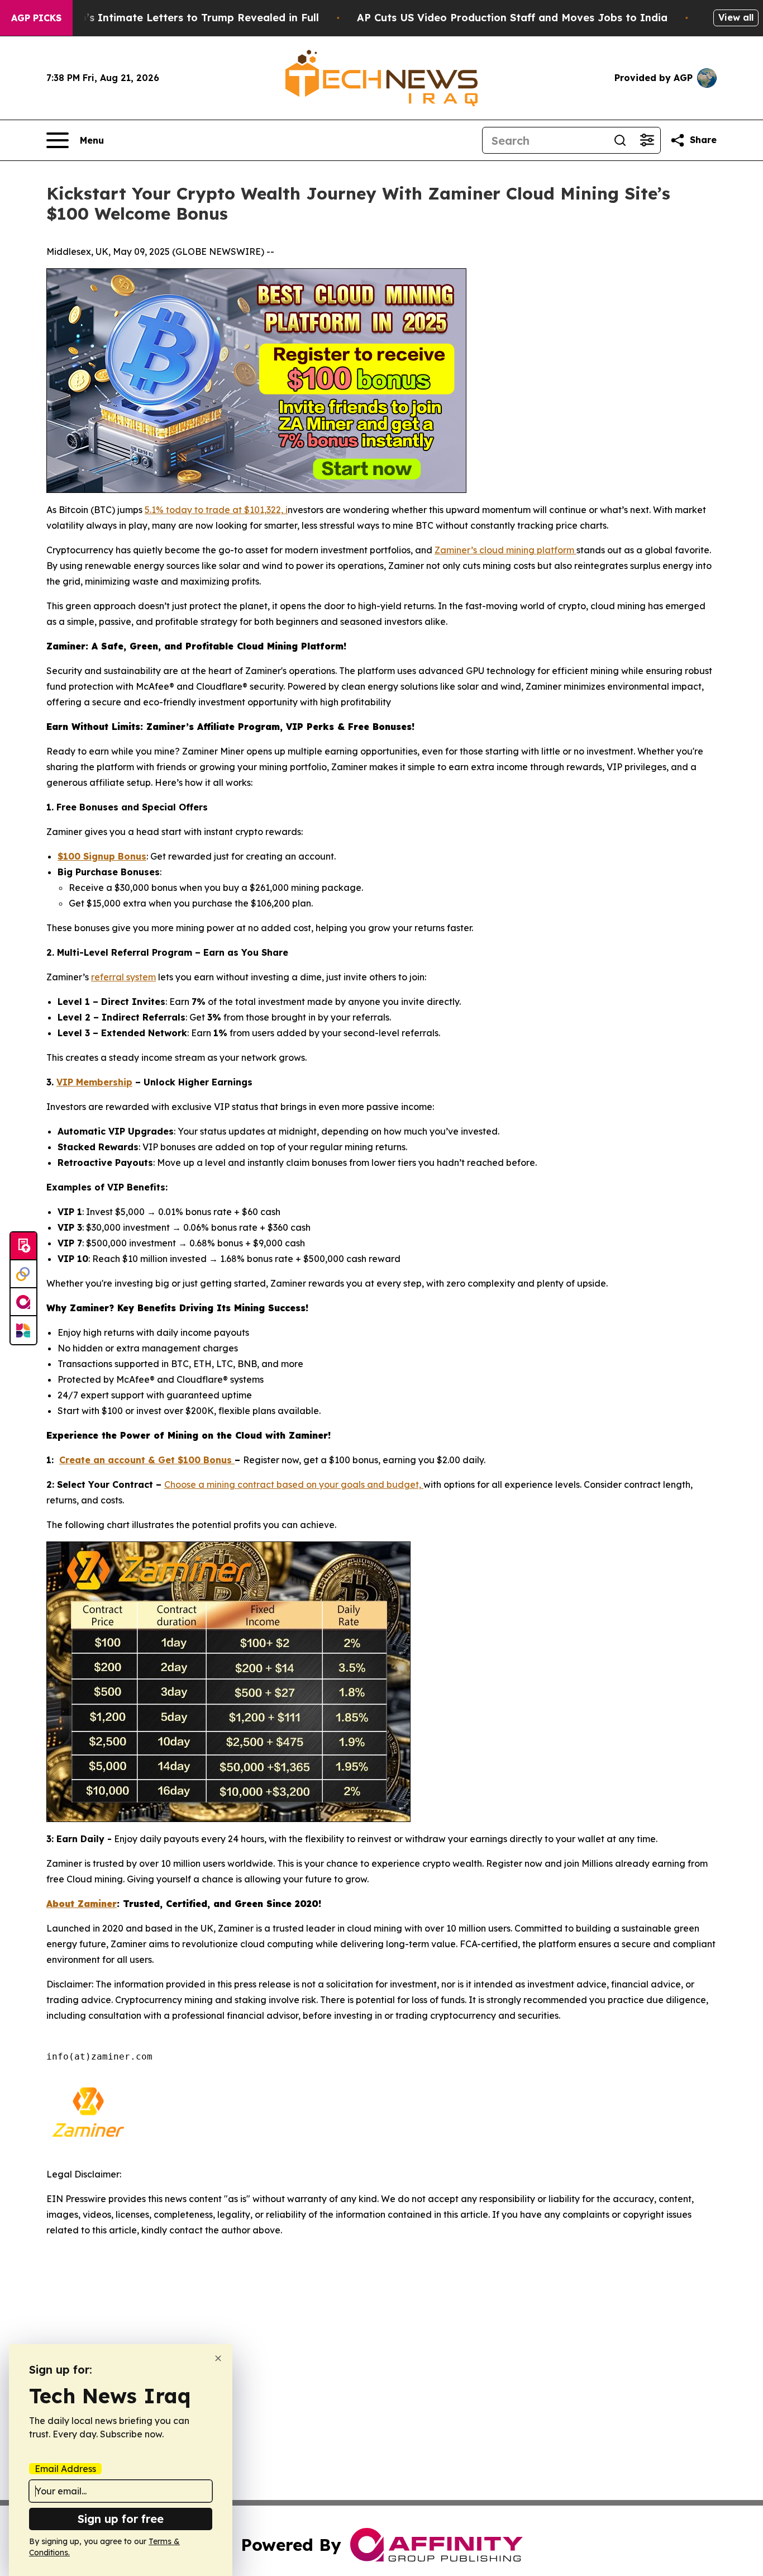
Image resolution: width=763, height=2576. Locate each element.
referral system (123, 977)
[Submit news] (23, 1246)
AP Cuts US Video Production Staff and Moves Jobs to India (512, 18)
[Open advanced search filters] (647, 140)
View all (736, 17)
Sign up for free (121, 2519)
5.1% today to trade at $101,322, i (216, 510)
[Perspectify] (23, 1274)
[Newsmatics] (23, 1330)
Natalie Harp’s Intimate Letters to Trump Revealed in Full (169, 18)
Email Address (65, 2469)
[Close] (218, 2358)
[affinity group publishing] (23, 1302)
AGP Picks (36, 18)
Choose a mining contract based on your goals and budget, (294, 1484)
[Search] (620, 140)
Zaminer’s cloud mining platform (506, 550)
